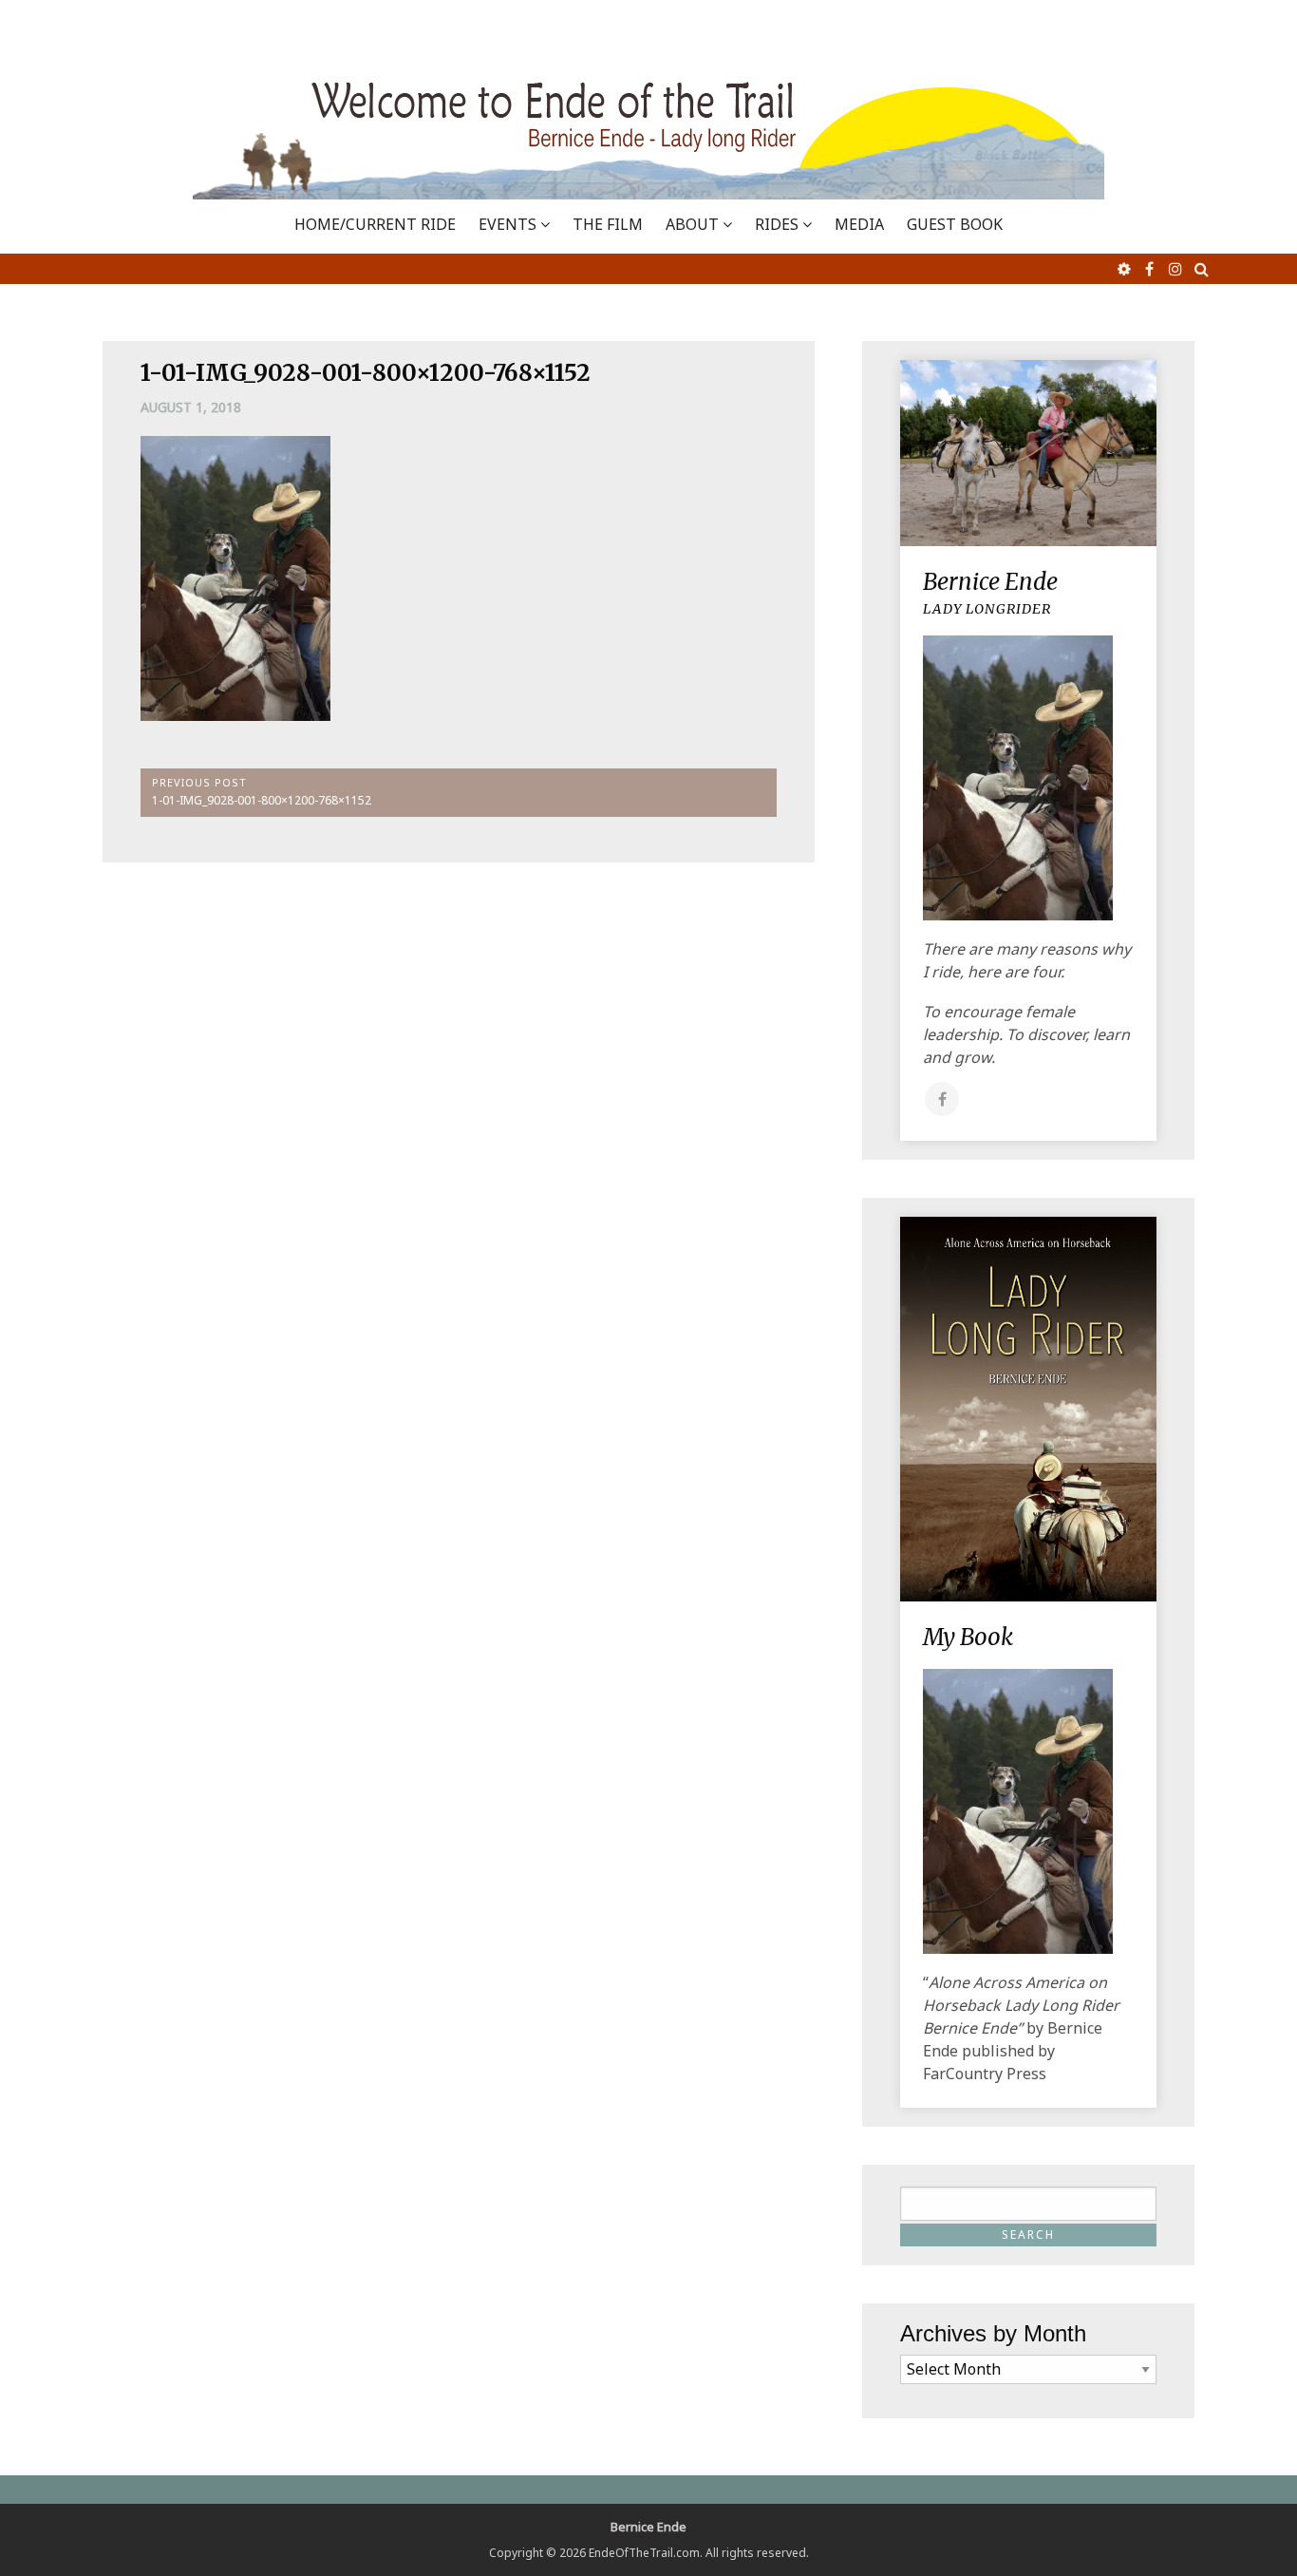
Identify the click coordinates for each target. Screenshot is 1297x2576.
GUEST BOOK (955, 224)
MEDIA (859, 224)
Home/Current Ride (375, 224)
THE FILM (608, 224)
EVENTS (508, 224)
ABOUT (692, 224)
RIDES (777, 224)
